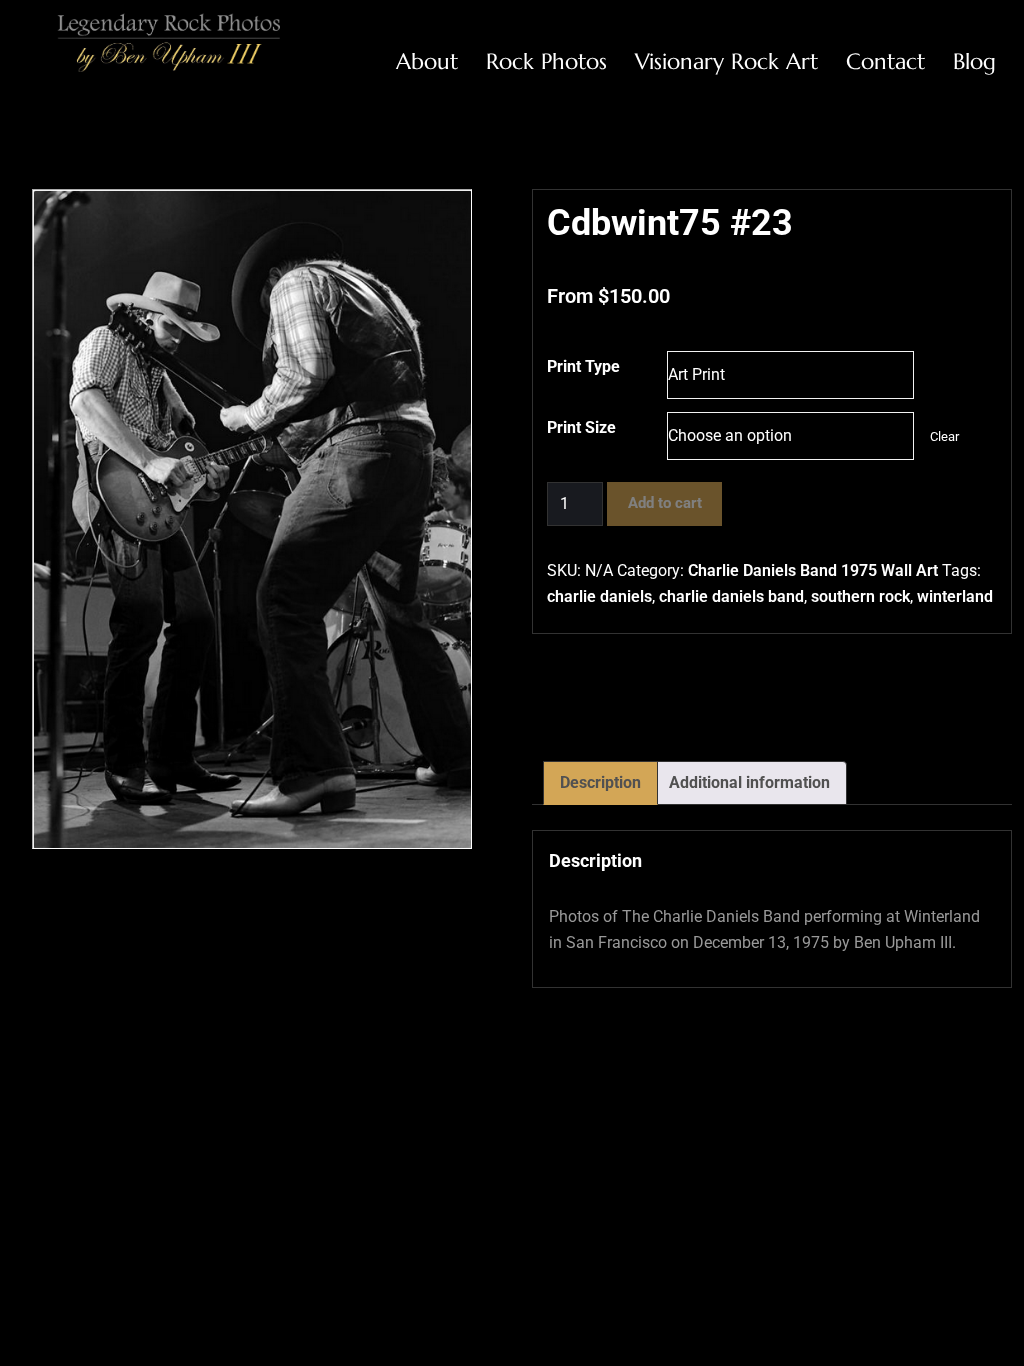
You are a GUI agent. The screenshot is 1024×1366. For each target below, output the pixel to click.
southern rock (860, 596)
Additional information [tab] (749, 782)
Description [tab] (600, 782)
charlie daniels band (731, 596)
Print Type (583, 366)
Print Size (581, 427)
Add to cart (665, 503)
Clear (944, 436)
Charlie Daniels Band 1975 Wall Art (813, 570)
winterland (955, 596)
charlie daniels (599, 596)
